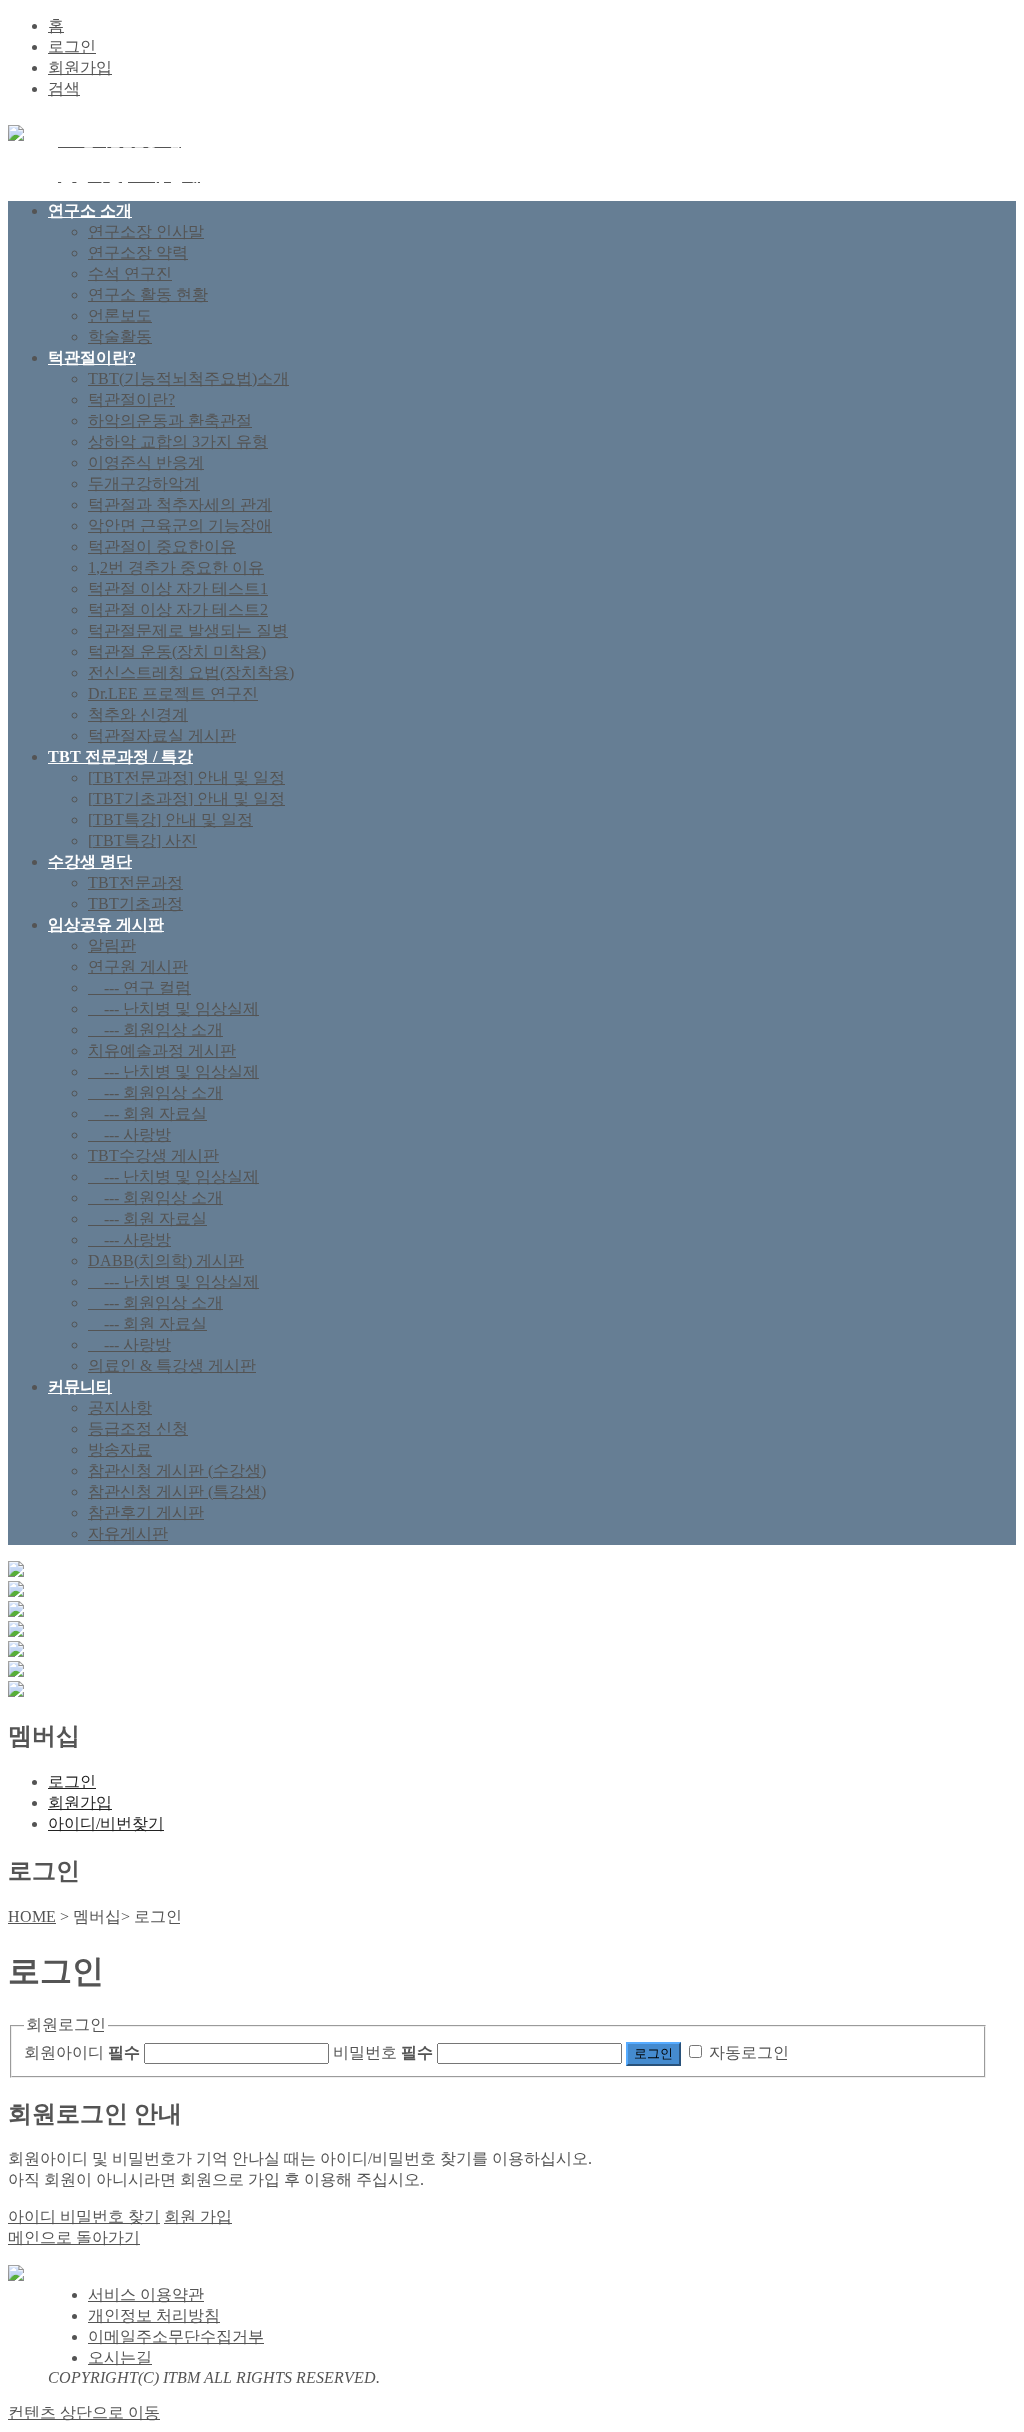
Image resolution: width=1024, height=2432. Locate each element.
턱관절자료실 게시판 (162, 735)
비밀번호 (383, 2052)
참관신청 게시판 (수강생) (177, 1470)
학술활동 (120, 336)
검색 (64, 88)
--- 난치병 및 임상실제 (173, 1008)
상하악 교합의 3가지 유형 (178, 441)
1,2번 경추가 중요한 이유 (176, 567)
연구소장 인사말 (146, 231)
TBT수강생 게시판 (153, 1155)
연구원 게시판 (138, 966)
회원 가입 (198, 2216)
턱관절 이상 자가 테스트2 (178, 609)
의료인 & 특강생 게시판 (172, 1365)
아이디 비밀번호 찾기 (84, 2216)
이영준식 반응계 (146, 462)
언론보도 (120, 315)
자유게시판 (128, 1533)
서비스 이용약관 (146, 2294)
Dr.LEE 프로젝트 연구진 (173, 693)
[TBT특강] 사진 (142, 840)
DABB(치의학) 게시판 (166, 1260)
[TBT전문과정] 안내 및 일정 (186, 777)
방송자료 (120, 1449)
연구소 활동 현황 (148, 294)
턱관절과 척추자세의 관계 (180, 504)
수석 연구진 (130, 273)
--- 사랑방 (129, 1134)
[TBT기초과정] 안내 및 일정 (186, 798)
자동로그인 (749, 2052)
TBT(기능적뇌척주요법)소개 (188, 378)
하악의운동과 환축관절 (170, 420)
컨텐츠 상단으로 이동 (84, 2412)
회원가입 (80, 67)
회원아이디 (82, 2052)
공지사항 (120, 1407)
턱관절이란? (131, 399)
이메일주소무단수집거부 (176, 2336)
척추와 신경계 (138, 714)
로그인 (72, 46)
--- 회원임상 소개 (155, 1029)
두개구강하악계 (144, 483)
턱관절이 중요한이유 (162, 546)
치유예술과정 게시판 (162, 1050)
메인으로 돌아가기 (74, 2237)
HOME (32, 1916)
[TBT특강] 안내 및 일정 (170, 819)
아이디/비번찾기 (106, 1823)
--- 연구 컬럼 (139, 987)
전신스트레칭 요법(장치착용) (191, 672)
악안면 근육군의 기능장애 (180, 525)
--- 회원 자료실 (147, 1113)
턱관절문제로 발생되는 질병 (188, 630)
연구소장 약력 (138, 252)
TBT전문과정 (135, 882)
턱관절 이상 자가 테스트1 (178, 588)
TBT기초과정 (135, 903)
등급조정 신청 (138, 1428)
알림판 (112, 945)
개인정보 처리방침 (154, 2315)
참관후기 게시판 (146, 1512)
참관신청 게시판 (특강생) (177, 1491)
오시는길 (120, 2357)
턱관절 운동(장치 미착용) (177, 651)
